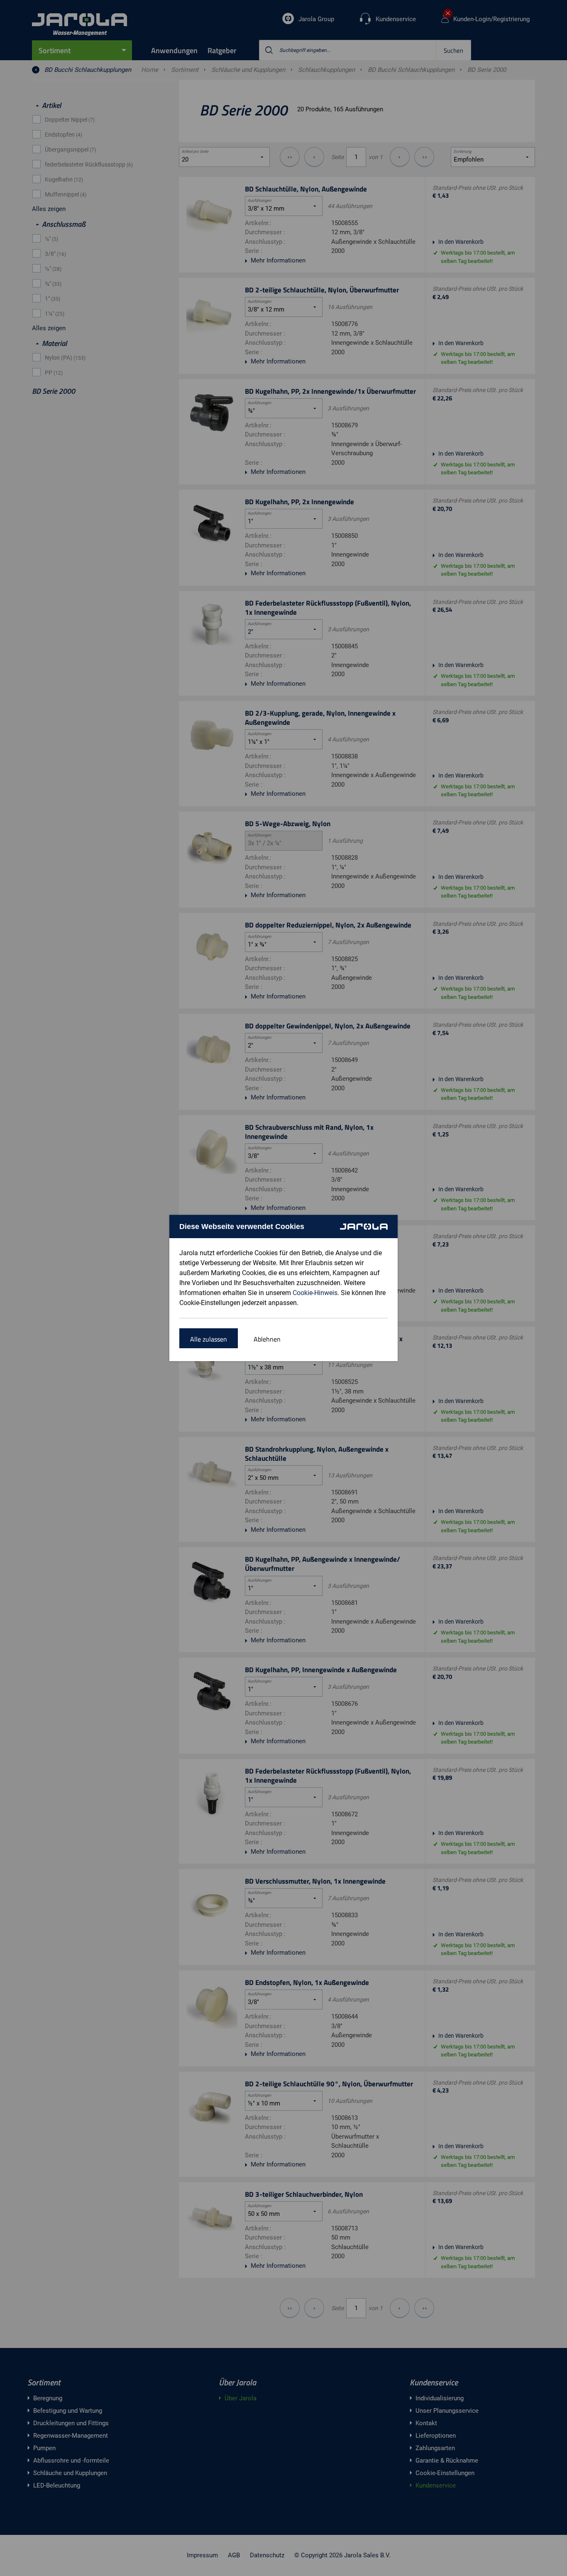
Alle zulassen (209, 1339)
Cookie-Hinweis (315, 1293)
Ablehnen (267, 1339)
